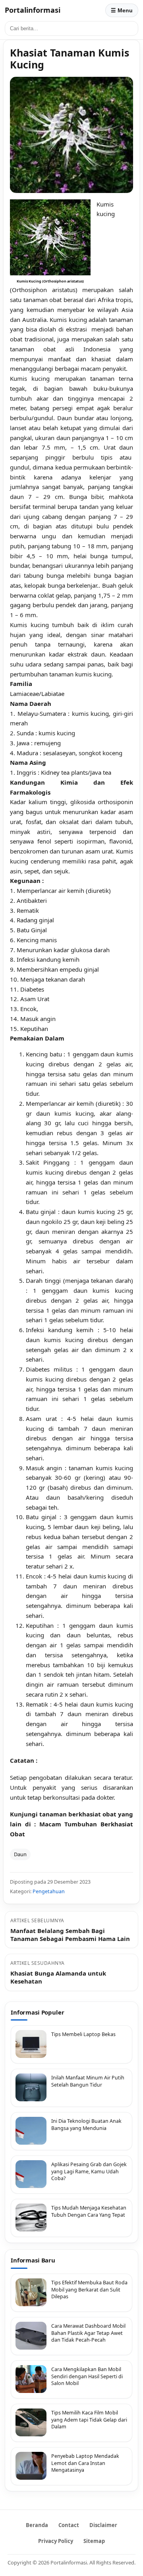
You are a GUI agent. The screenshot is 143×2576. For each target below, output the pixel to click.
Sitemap (94, 2541)
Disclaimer (103, 2525)
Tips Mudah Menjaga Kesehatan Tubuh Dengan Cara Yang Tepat (89, 2211)
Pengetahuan (49, 1891)
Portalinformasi (33, 10)
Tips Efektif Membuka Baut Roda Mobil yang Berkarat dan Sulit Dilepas (89, 2290)
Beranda (37, 2525)
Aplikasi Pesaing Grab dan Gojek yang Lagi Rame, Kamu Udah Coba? (89, 2171)
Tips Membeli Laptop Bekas (83, 2034)
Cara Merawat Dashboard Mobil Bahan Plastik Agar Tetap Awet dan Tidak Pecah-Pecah (88, 2333)
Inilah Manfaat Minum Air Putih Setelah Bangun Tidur (88, 2081)
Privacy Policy (56, 2541)
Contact (69, 2525)
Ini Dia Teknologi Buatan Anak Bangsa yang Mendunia (86, 2125)
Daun (20, 1854)
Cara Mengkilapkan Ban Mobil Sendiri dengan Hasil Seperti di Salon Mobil (87, 2376)
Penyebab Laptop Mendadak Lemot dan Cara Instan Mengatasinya (85, 2463)
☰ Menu (122, 10)
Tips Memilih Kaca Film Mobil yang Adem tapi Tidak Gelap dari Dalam (89, 2420)
